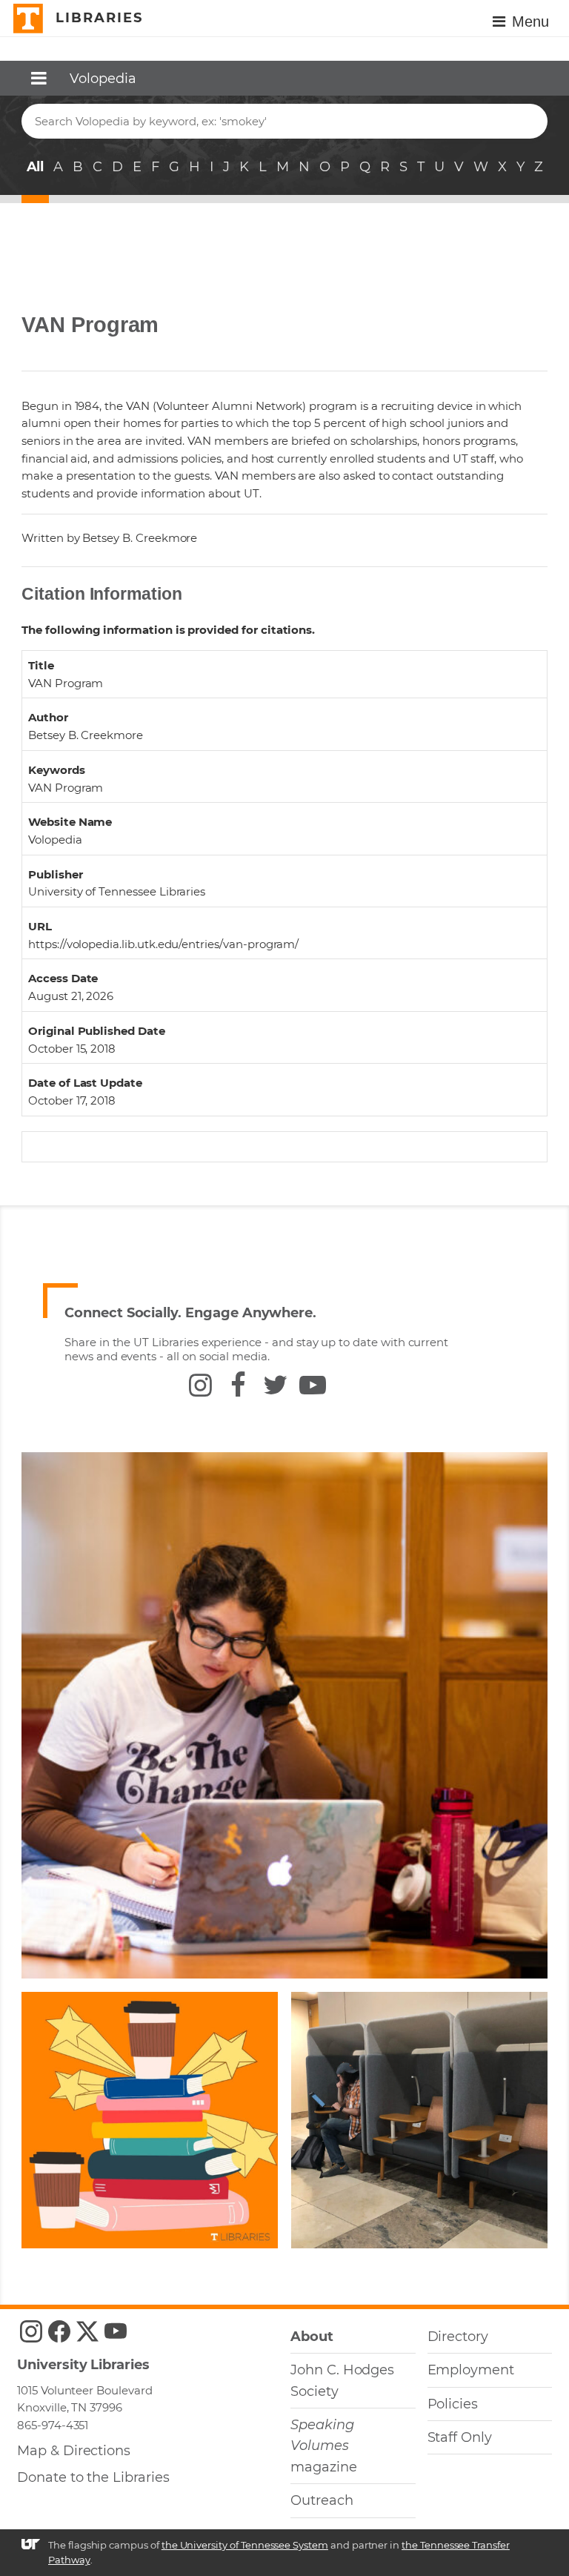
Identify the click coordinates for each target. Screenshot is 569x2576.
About (312, 2337)
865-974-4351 (53, 2425)
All (36, 167)
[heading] (79, 75)
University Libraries (83, 2365)
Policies (453, 2404)
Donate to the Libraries (93, 2477)
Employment (471, 2370)
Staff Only (460, 2437)
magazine (324, 2446)
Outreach (322, 2500)
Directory (458, 2337)
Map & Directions (74, 2451)
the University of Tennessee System (245, 2545)
